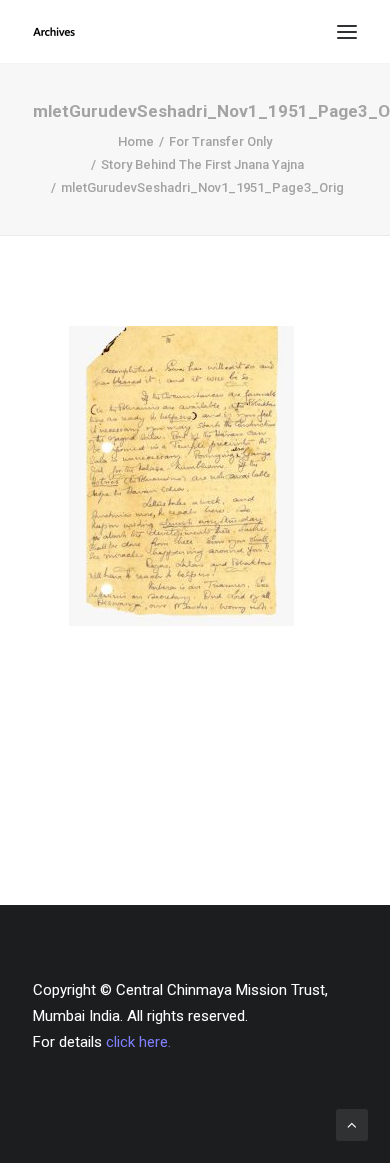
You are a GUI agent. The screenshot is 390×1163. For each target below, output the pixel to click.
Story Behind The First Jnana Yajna (202, 164)
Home (136, 141)
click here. (138, 1042)
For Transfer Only (220, 141)
